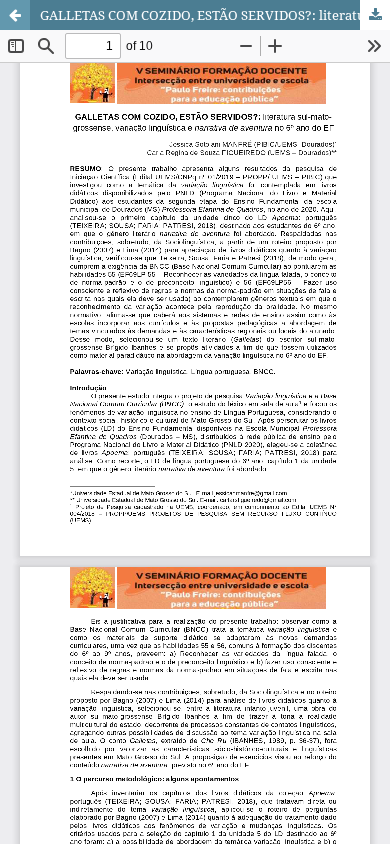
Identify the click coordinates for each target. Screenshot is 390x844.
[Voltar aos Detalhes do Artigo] (15, 15)
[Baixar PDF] (375, 15)
